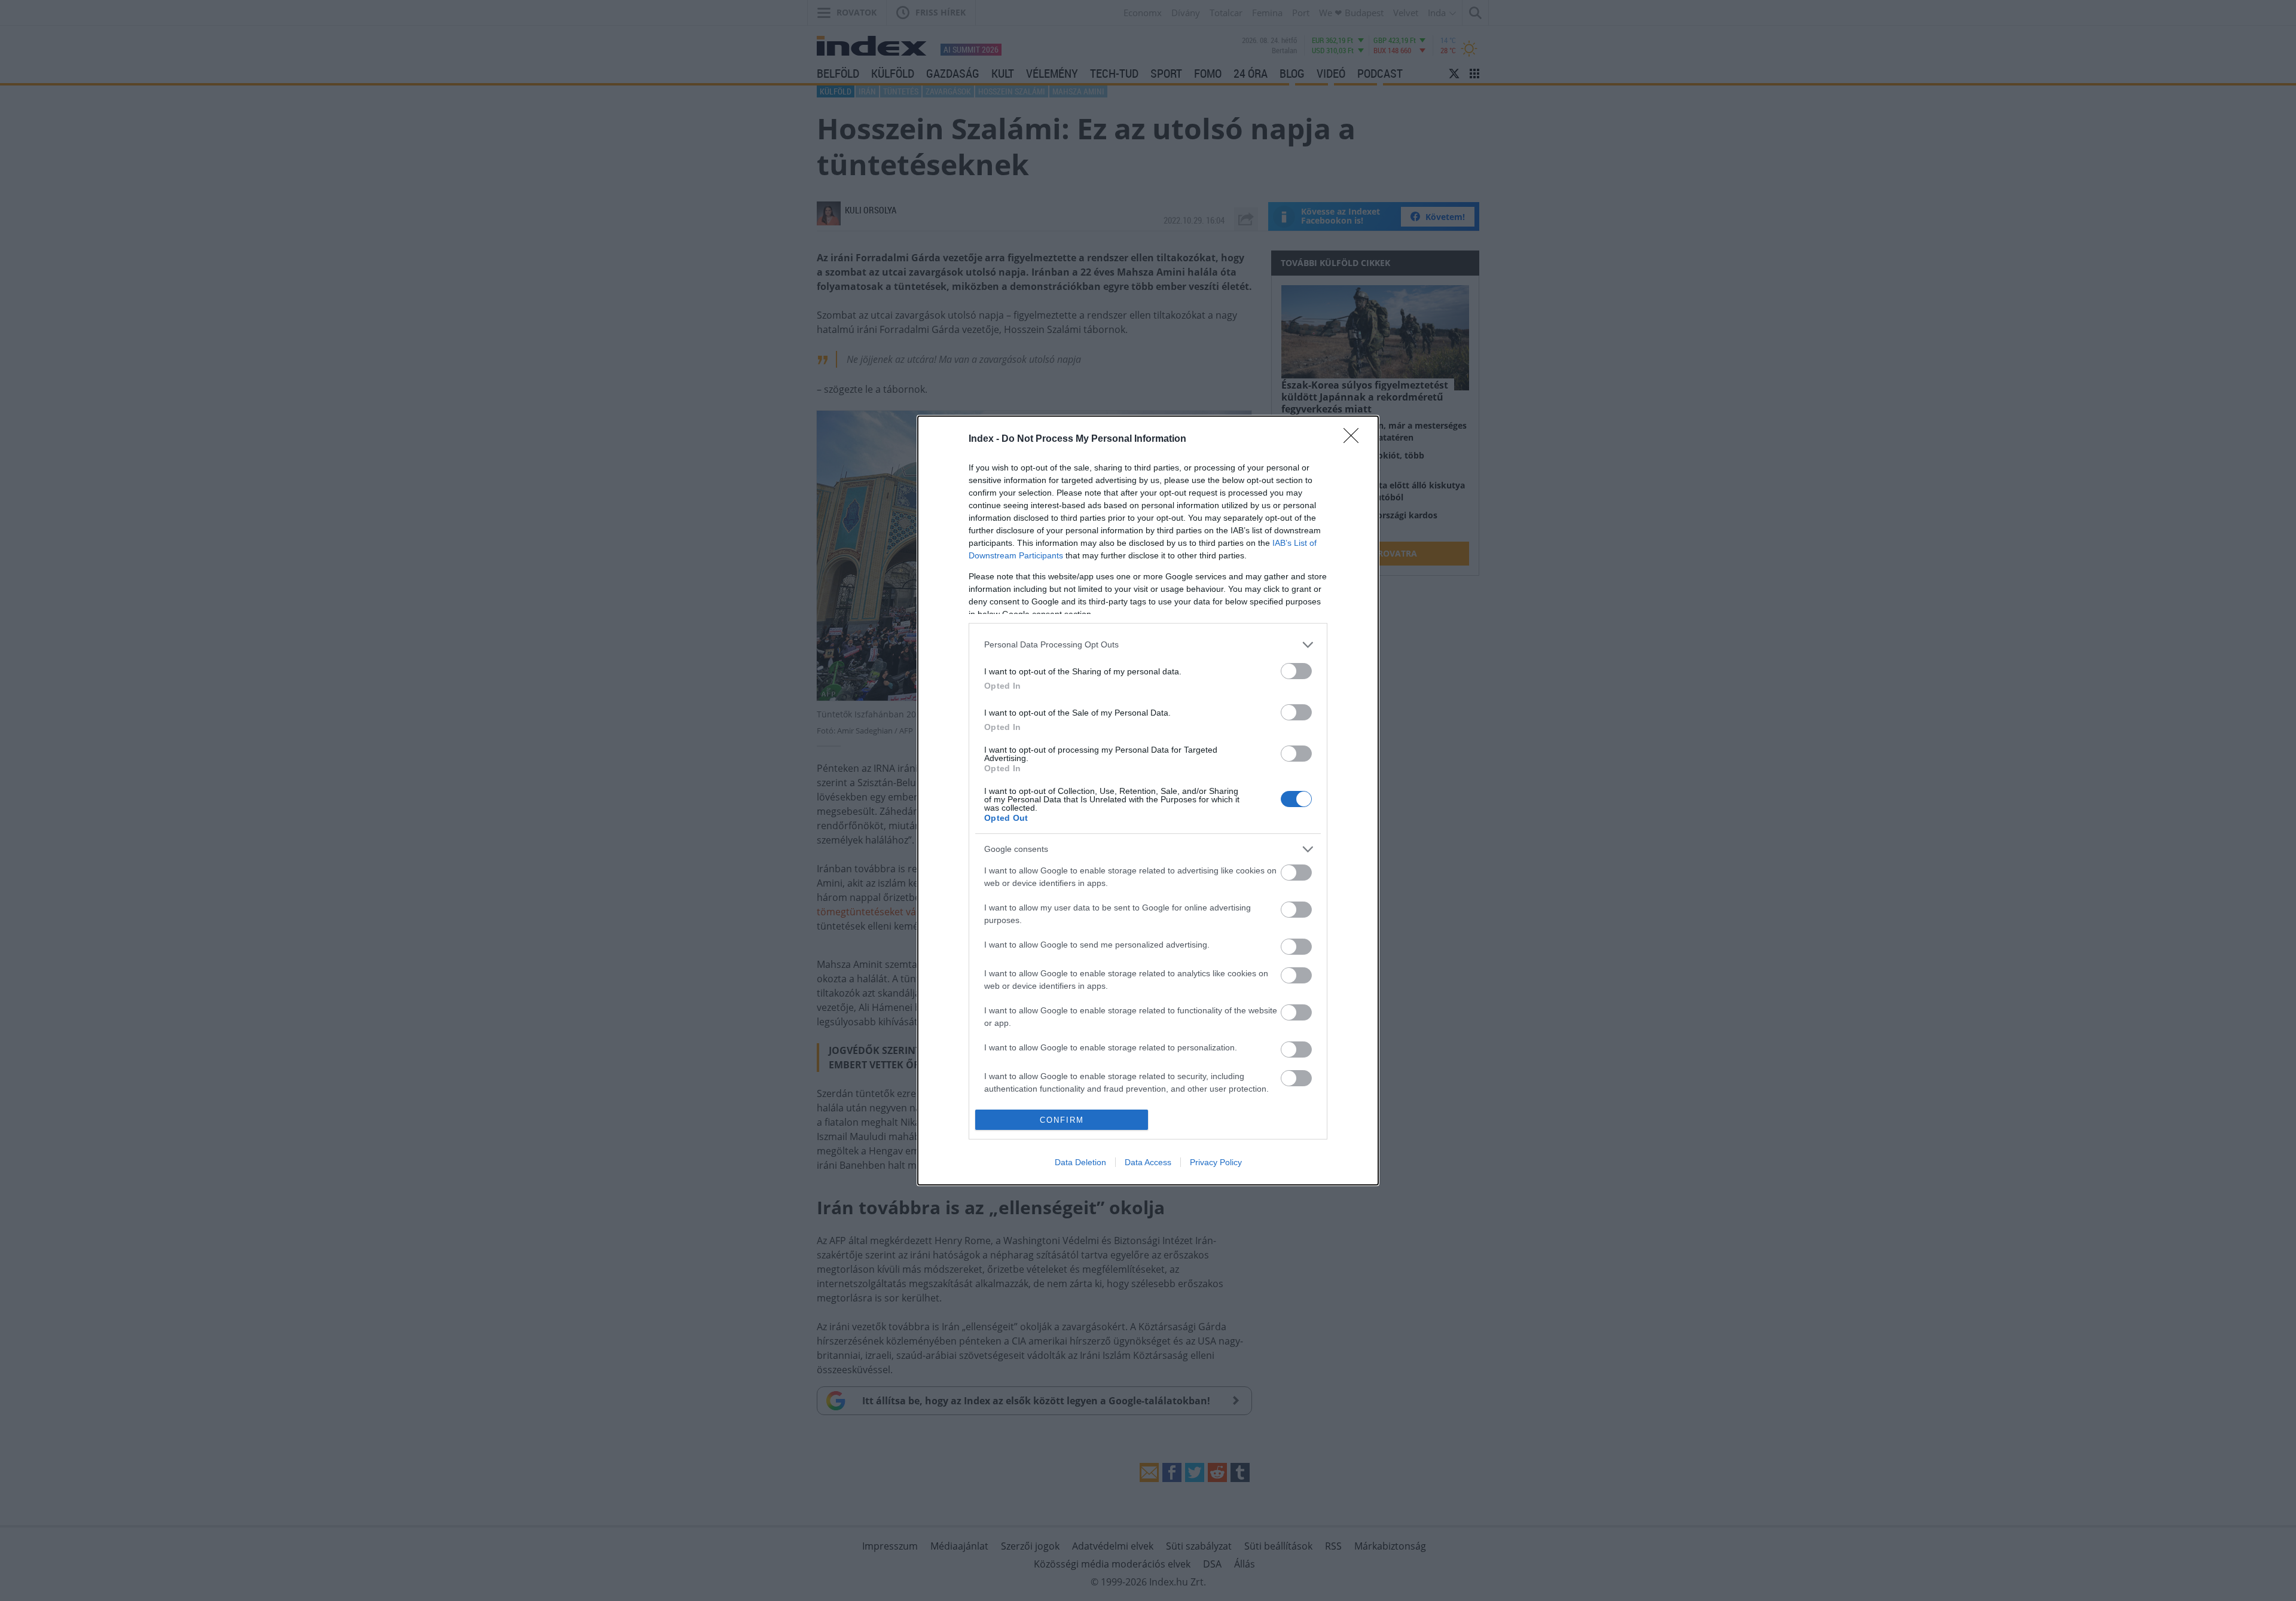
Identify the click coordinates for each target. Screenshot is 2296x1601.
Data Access (1148, 1162)
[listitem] (1148, 645)
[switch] (1296, 671)
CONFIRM (1062, 1120)
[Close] (1355, 439)
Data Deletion (1080, 1162)
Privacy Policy (1216, 1162)
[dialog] (1148, 800)
